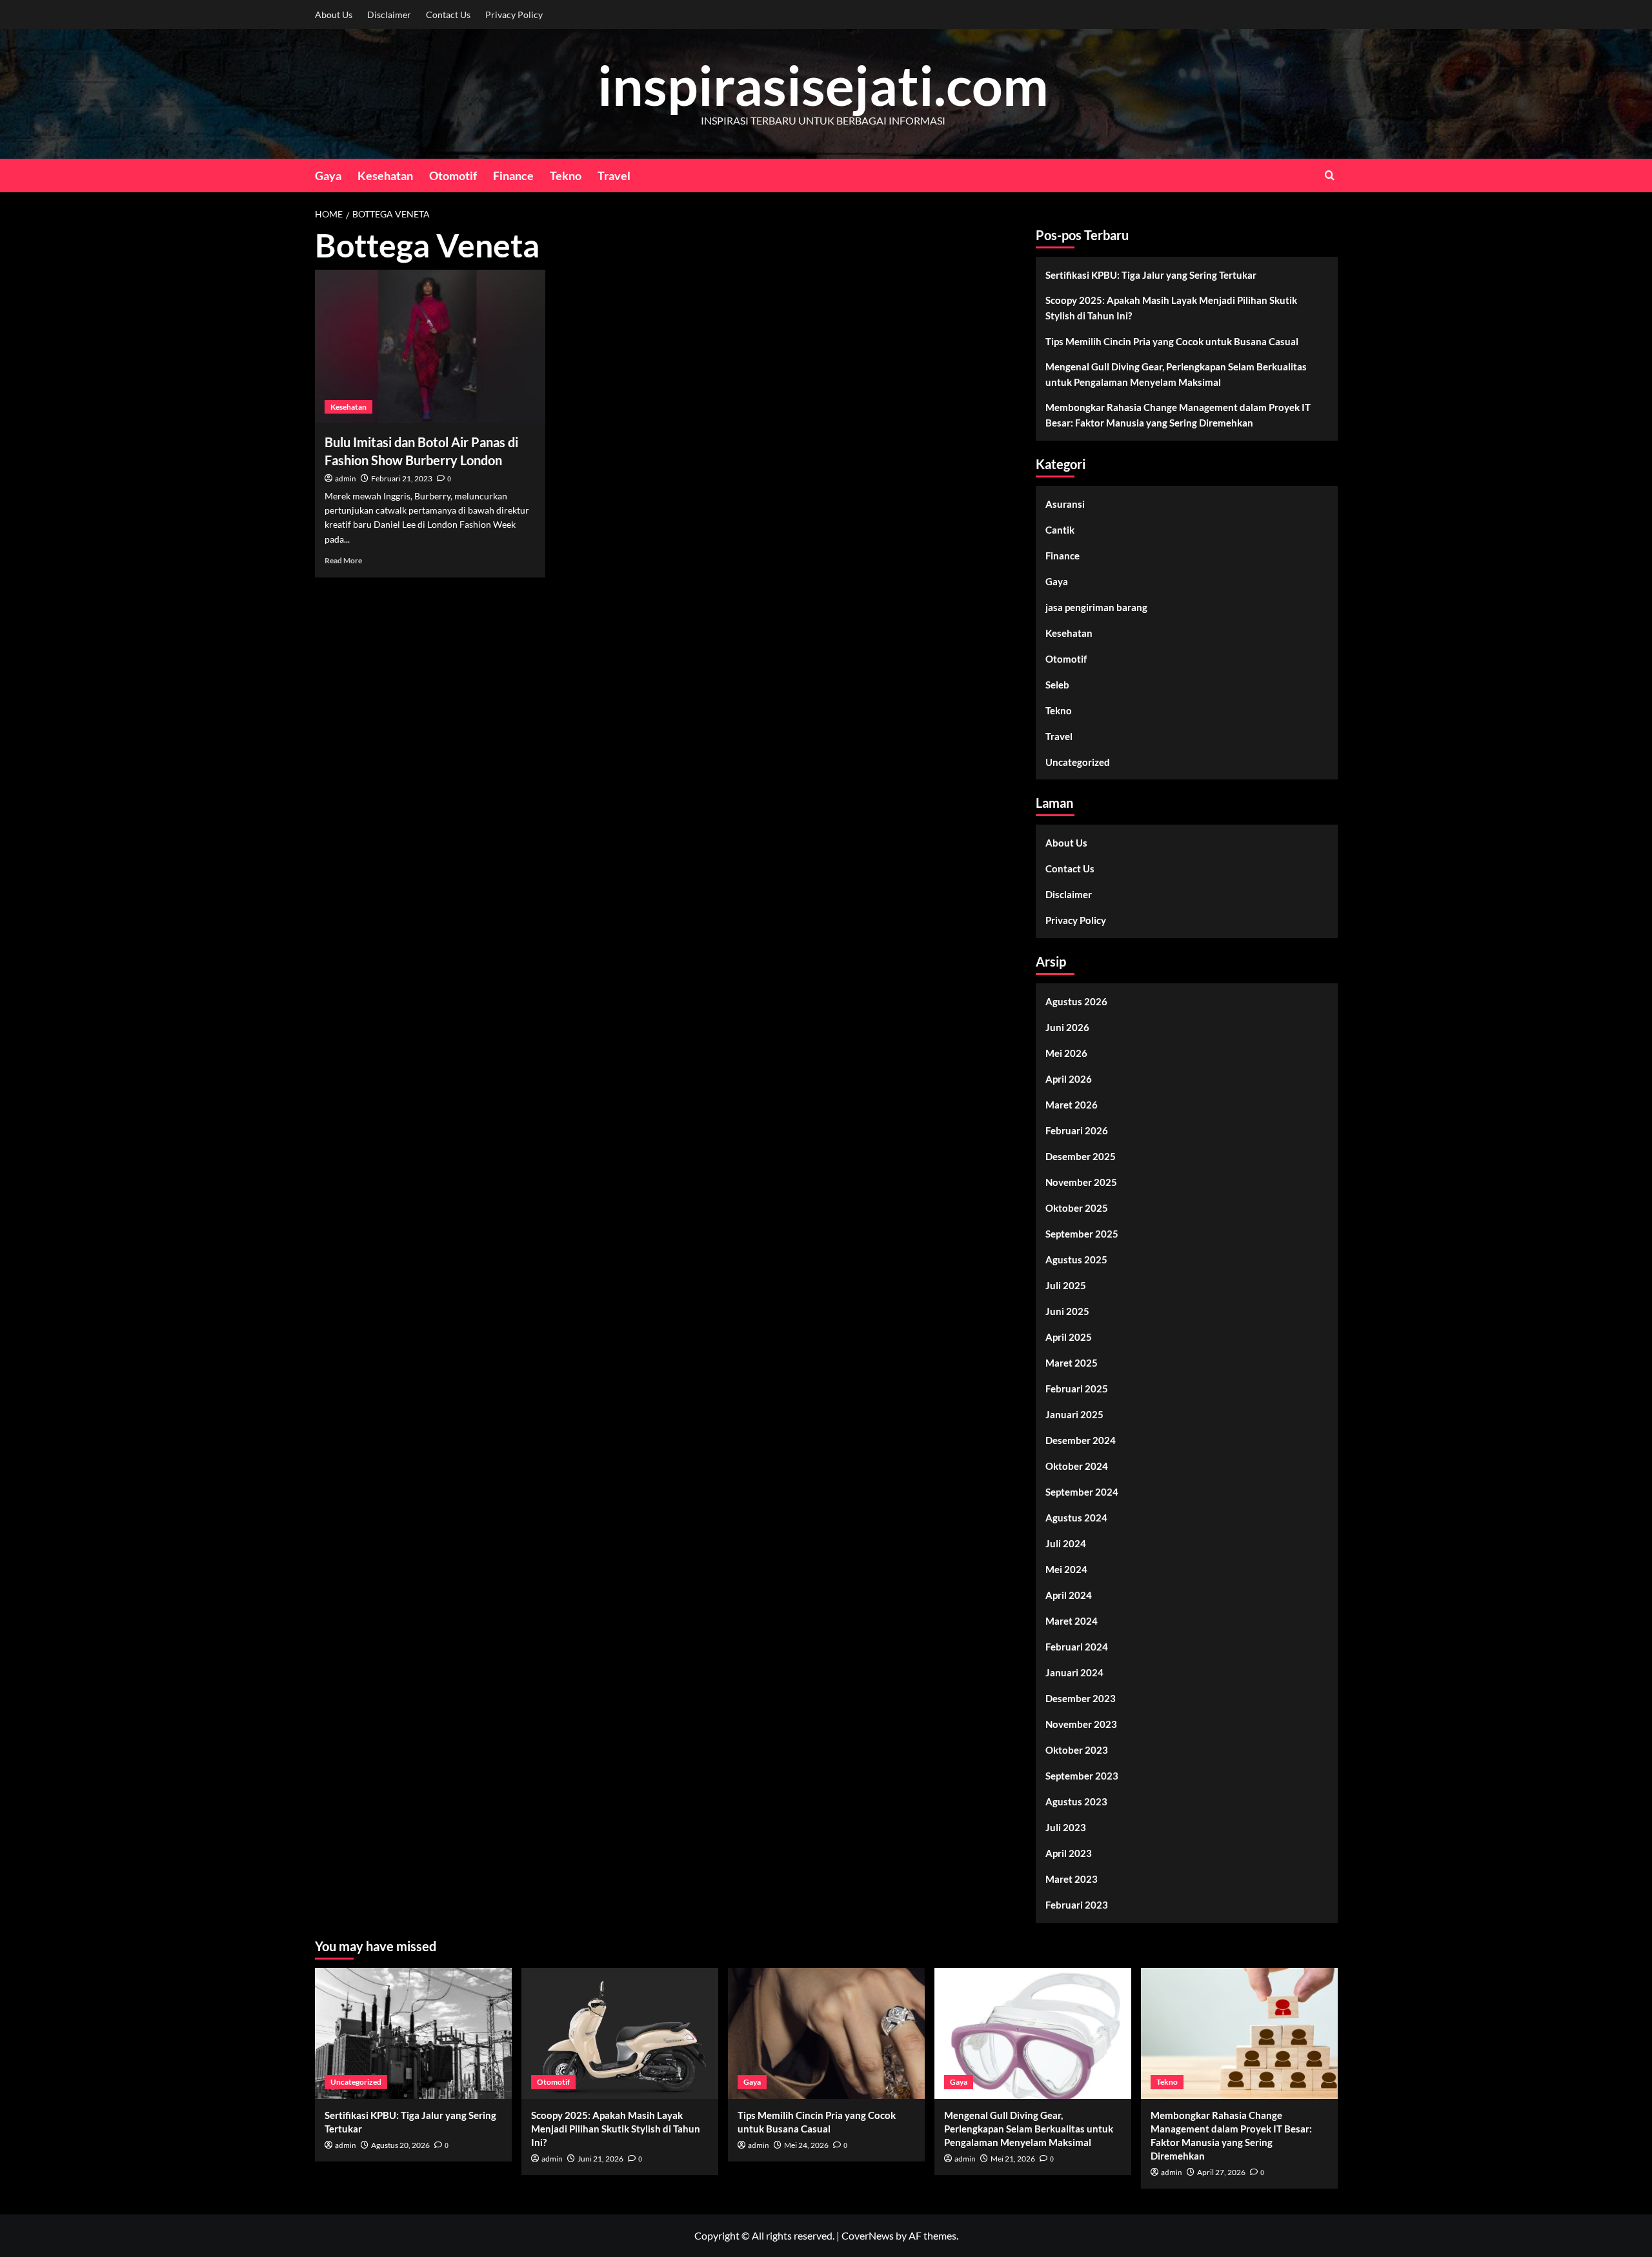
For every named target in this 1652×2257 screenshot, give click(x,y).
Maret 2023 (1072, 1879)
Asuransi (1065, 504)
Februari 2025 (1077, 1389)
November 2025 (1081, 1182)
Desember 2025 (1081, 1156)
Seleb (1057, 685)
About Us (334, 15)
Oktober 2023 (1077, 1750)
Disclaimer (389, 15)
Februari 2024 (1077, 1647)
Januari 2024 (1074, 1672)
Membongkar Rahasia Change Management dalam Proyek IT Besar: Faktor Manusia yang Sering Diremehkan (1178, 415)
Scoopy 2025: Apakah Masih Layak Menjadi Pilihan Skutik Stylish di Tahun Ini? (1171, 308)
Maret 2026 (1072, 1105)
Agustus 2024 (1076, 1518)
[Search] (1330, 175)
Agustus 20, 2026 (400, 2145)
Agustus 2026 (1076, 1001)
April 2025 (1069, 1337)
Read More (343, 560)
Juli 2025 (1066, 1285)
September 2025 (1082, 1234)
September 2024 (1082, 1492)
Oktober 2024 (1077, 1466)
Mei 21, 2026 (1013, 2159)
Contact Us (448, 15)
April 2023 (1069, 1853)
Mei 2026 (1066, 1053)
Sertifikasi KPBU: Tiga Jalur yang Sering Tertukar (1151, 275)
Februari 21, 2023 (402, 478)
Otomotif (453, 176)
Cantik (1060, 530)
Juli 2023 (1066, 1827)
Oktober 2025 (1077, 1208)
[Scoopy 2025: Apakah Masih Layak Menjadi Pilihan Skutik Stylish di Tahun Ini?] (620, 2033)
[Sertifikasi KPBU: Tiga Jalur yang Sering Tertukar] (413, 2033)
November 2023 (1081, 1724)
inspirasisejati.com (823, 85)
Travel (614, 176)
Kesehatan (385, 176)
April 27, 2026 (1221, 2172)
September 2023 (1082, 1776)
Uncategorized (1078, 762)
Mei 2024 (1066, 1569)
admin (346, 479)
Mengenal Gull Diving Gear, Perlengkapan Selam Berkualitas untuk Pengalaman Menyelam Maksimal (1176, 374)
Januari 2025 (1074, 1414)
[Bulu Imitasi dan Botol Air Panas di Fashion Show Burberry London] (430, 346)
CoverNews (868, 2235)
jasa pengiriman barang (1096, 607)
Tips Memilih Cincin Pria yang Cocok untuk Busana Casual (1172, 341)
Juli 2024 (1066, 1543)
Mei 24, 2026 (806, 2145)
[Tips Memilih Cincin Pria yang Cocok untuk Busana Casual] (826, 2033)
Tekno (566, 176)
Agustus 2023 (1076, 1801)
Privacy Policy (514, 15)
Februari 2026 (1077, 1130)
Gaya (328, 176)
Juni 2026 (1067, 1027)
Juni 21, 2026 (600, 2159)
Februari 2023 (1077, 1905)
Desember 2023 (1081, 1698)
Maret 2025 (1072, 1363)
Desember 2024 (1081, 1440)
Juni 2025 (1067, 1311)
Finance (513, 176)
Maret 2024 (1072, 1621)
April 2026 (1069, 1079)
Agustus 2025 (1076, 1259)
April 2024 (1069, 1595)
